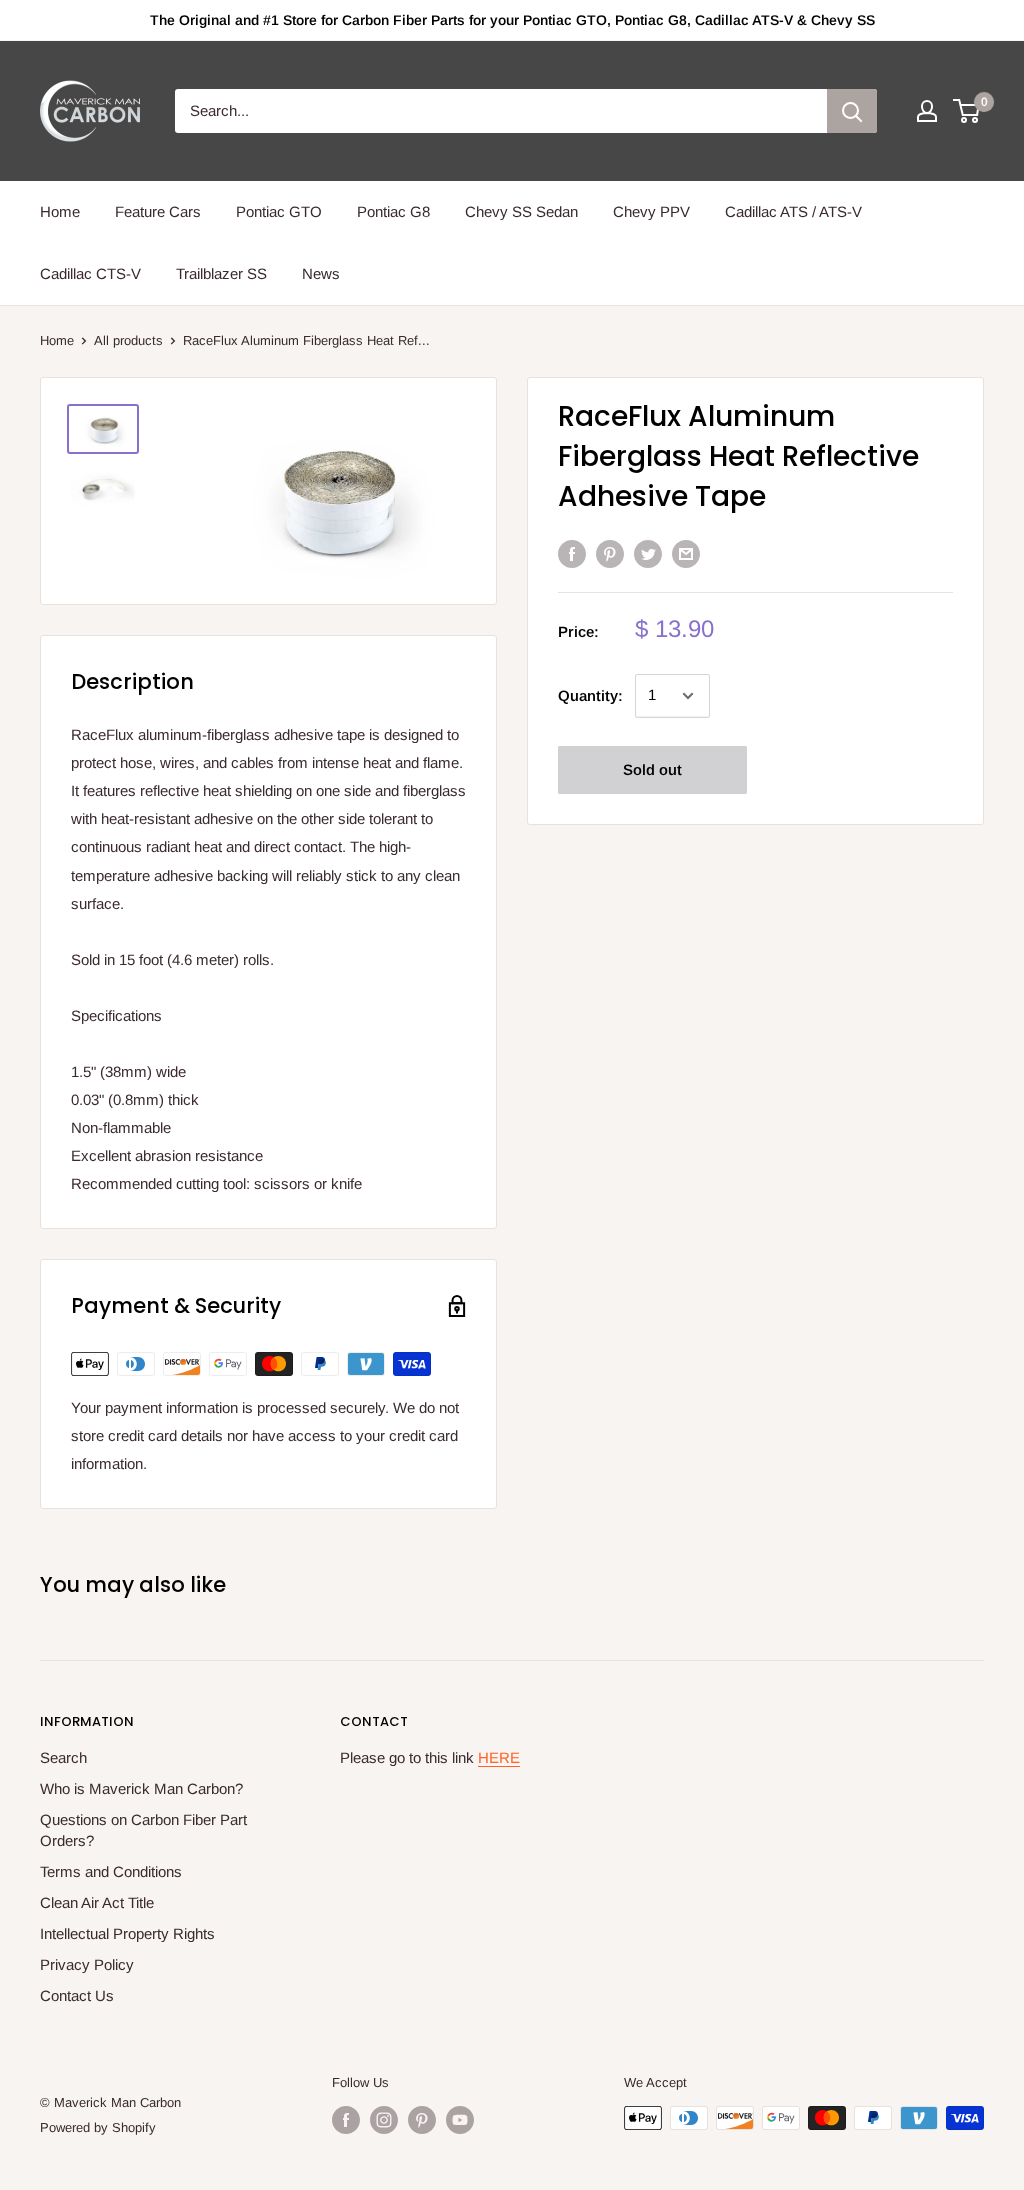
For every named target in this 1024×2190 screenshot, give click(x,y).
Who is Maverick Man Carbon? (141, 1788)
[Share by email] (686, 553)
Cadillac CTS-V (90, 273)
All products (128, 340)
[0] (967, 111)
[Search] (852, 111)
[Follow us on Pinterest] (422, 2120)
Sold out (652, 769)
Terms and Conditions (111, 1871)
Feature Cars (158, 211)
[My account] (927, 111)
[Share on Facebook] (572, 553)
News (321, 273)
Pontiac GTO (279, 211)
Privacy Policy (87, 1964)
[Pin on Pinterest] (610, 553)
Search (63, 1757)
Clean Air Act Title (97, 1902)
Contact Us (77, 1995)
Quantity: (590, 695)
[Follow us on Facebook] (346, 2120)
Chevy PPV (651, 211)
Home (60, 211)
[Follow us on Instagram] (384, 2120)
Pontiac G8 (393, 211)
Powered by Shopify (98, 2127)
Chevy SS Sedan (521, 211)
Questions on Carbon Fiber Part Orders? (143, 1830)
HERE (499, 1757)
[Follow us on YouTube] (460, 2120)
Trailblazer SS (221, 273)
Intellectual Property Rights (127, 1933)
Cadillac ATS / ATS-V (793, 211)
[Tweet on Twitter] (648, 553)
